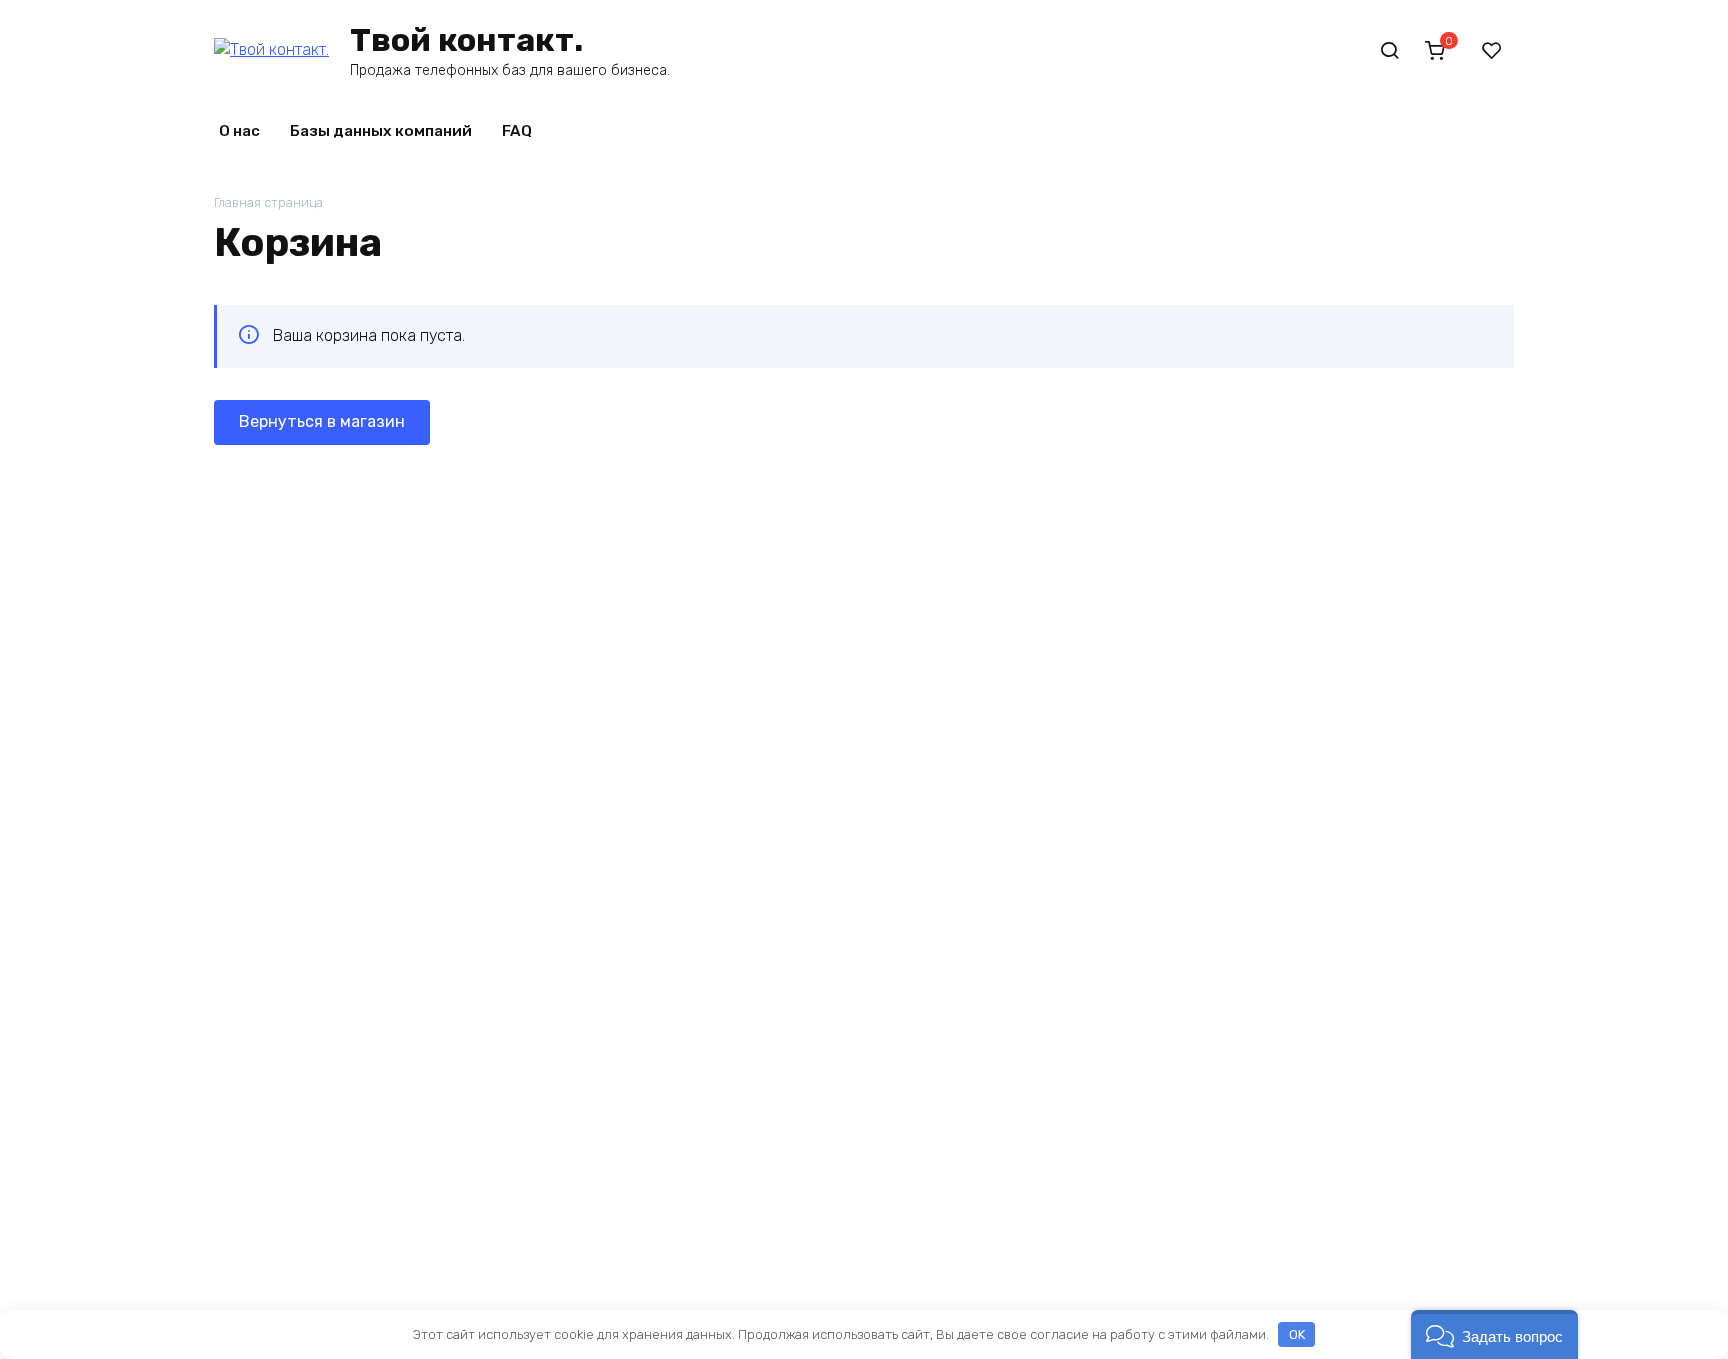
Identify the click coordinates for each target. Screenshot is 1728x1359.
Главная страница (268, 202)
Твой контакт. (466, 40)
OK (1297, 1334)
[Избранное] (1492, 50)
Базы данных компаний (381, 131)
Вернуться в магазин (322, 421)
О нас (239, 131)
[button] (1494, 1334)
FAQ (517, 131)
